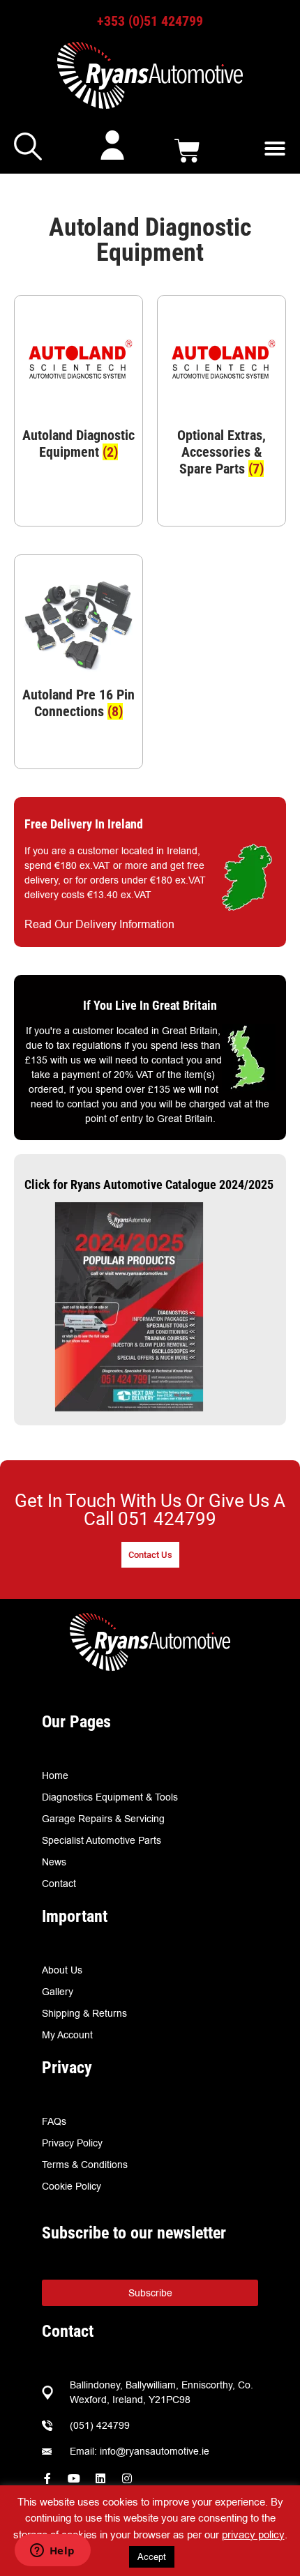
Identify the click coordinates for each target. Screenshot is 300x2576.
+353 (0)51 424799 (150, 21)
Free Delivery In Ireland (84, 824)
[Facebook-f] (47, 2478)
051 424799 (167, 1519)
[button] (275, 149)
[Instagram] (127, 2478)
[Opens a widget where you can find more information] (52, 2552)
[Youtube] (74, 2478)
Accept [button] (152, 2556)
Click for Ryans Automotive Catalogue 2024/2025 (149, 1184)
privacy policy (253, 2535)
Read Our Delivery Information (99, 924)
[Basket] (187, 151)
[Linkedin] (100, 2478)
